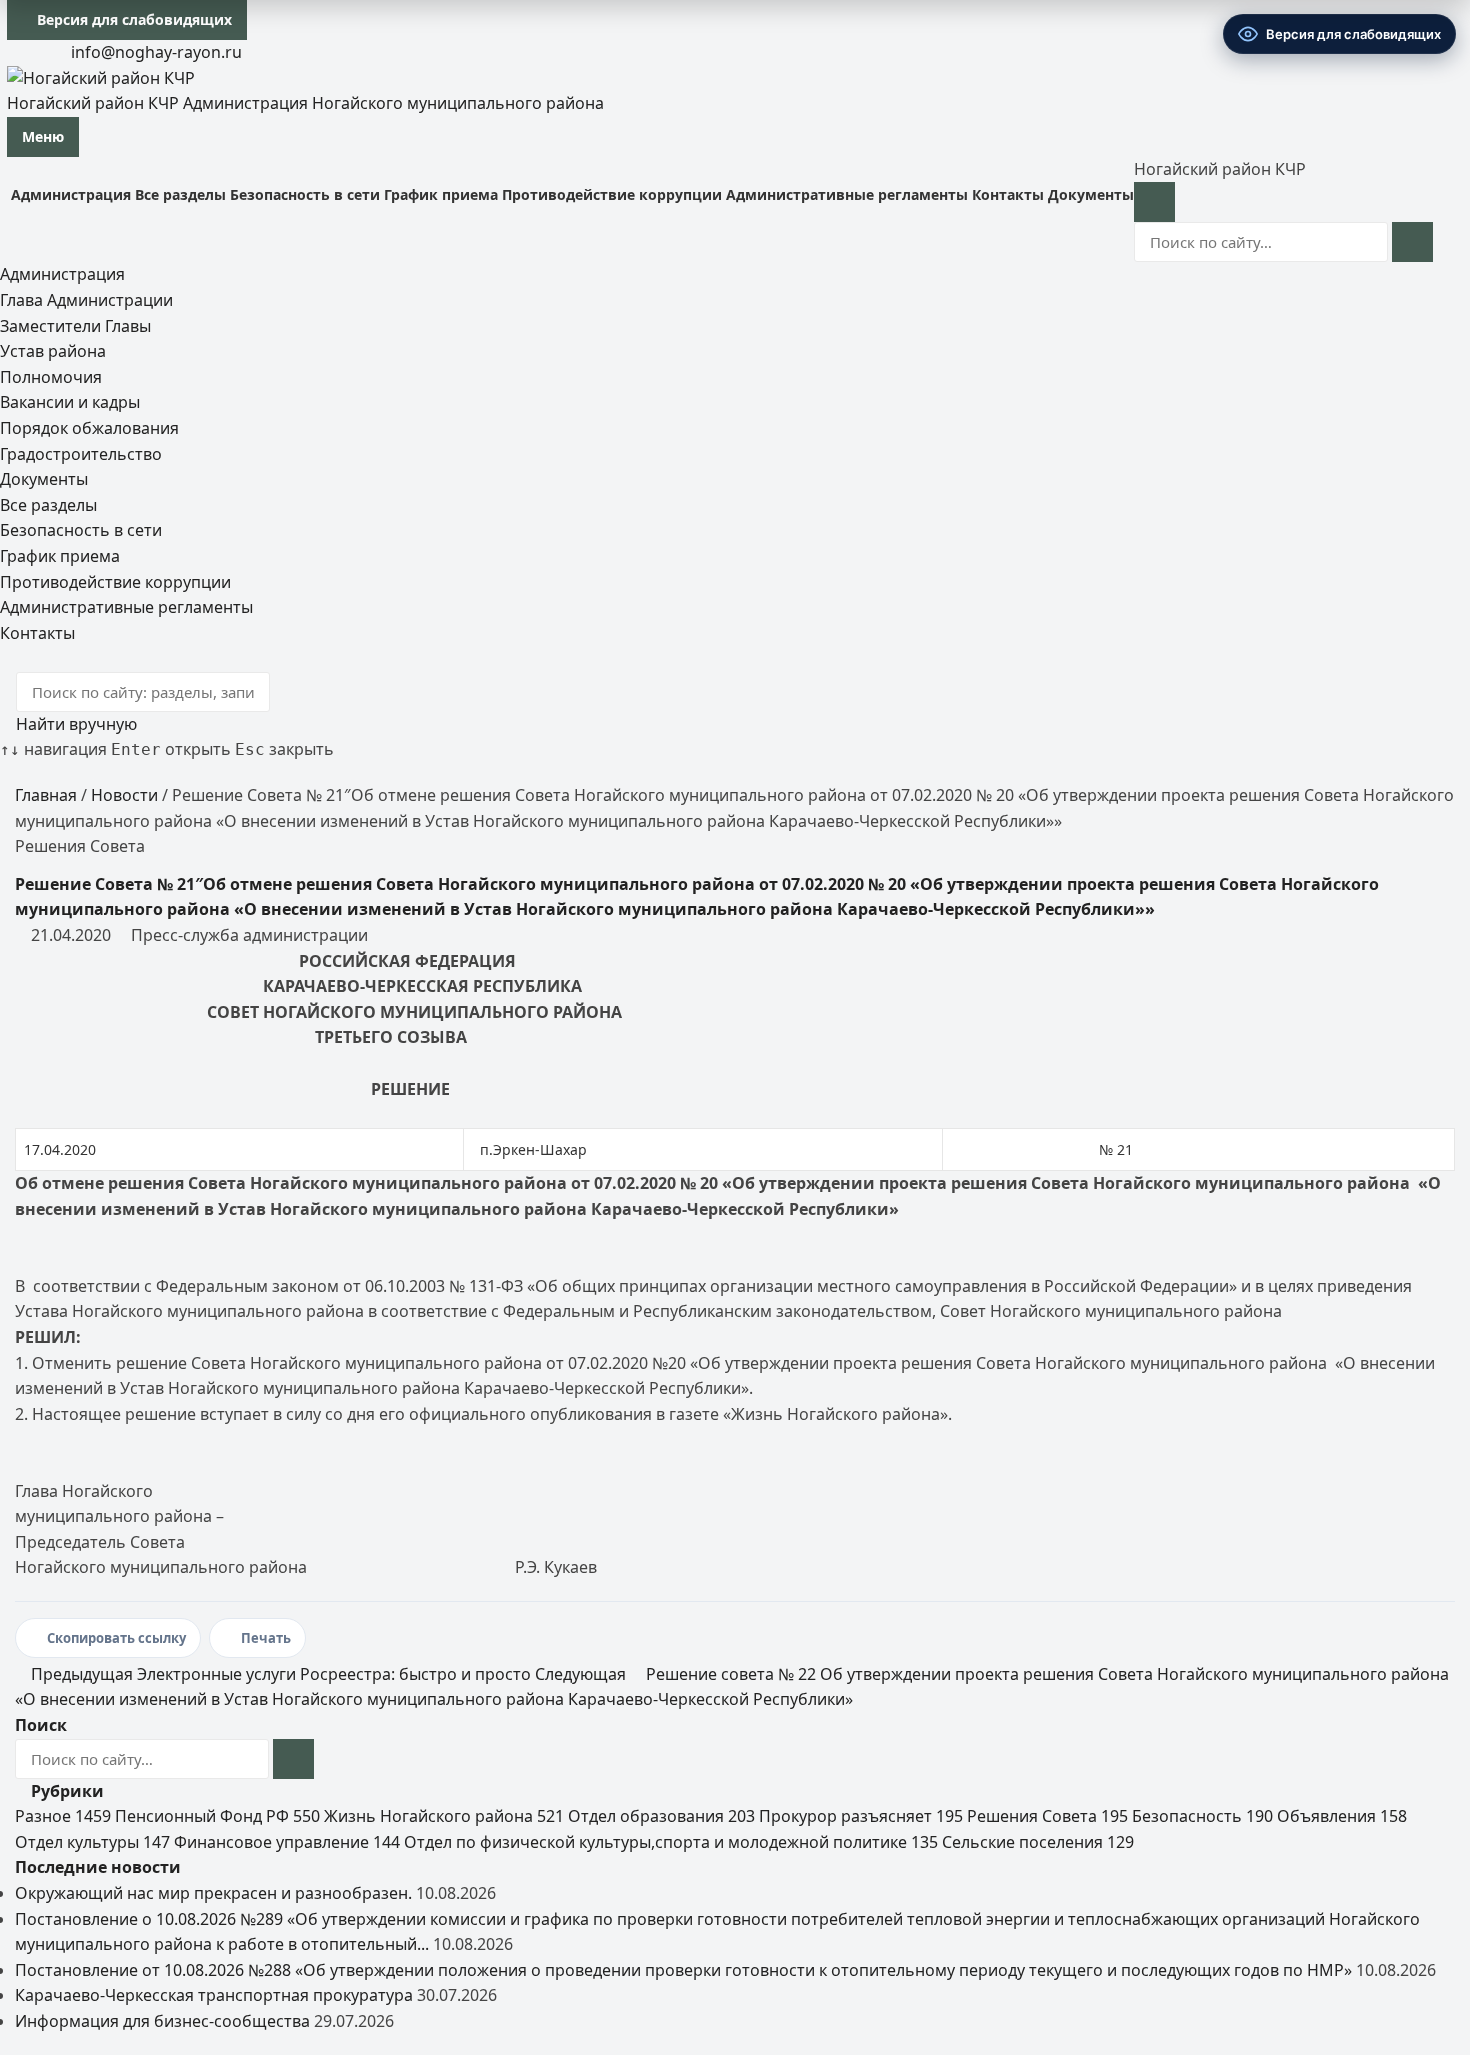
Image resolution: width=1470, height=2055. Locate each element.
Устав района (53, 351)
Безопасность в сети (305, 194)
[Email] (54, 658)
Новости (124, 795)
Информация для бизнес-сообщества (162, 2021)
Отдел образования (661, 1816)
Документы (1091, 194)
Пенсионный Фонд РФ (217, 1816)
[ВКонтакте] (15, 52)
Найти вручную (74, 724)
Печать (266, 1638)
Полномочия (51, 377)
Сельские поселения (1038, 1842)
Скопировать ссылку (116, 1638)
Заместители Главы (75, 326)
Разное (63, 1816)
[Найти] (1412, 242)
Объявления (1342, 1816)
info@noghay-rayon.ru (154, 52)
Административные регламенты (847, 194)
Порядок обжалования (89, 428)
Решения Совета (1047, 1816)
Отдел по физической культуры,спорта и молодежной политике (671, 1842)
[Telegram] (31, 52)
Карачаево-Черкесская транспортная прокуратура (214, 1995)
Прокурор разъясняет (861, 1816)
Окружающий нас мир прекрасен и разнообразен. (213, 1893)
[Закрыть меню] (1154, 202)
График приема (441, 194)
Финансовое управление (287, 1842)
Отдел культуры (92, 1842)
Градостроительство (81, 454)
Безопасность (1202, 1816)
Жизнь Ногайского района (444, 1816)
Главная (46, 795)
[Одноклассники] (47, 52)
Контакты (1008, 194)
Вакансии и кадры (70, 402)
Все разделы (180, 194)
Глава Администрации (86, 300)
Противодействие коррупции (612, 194)
